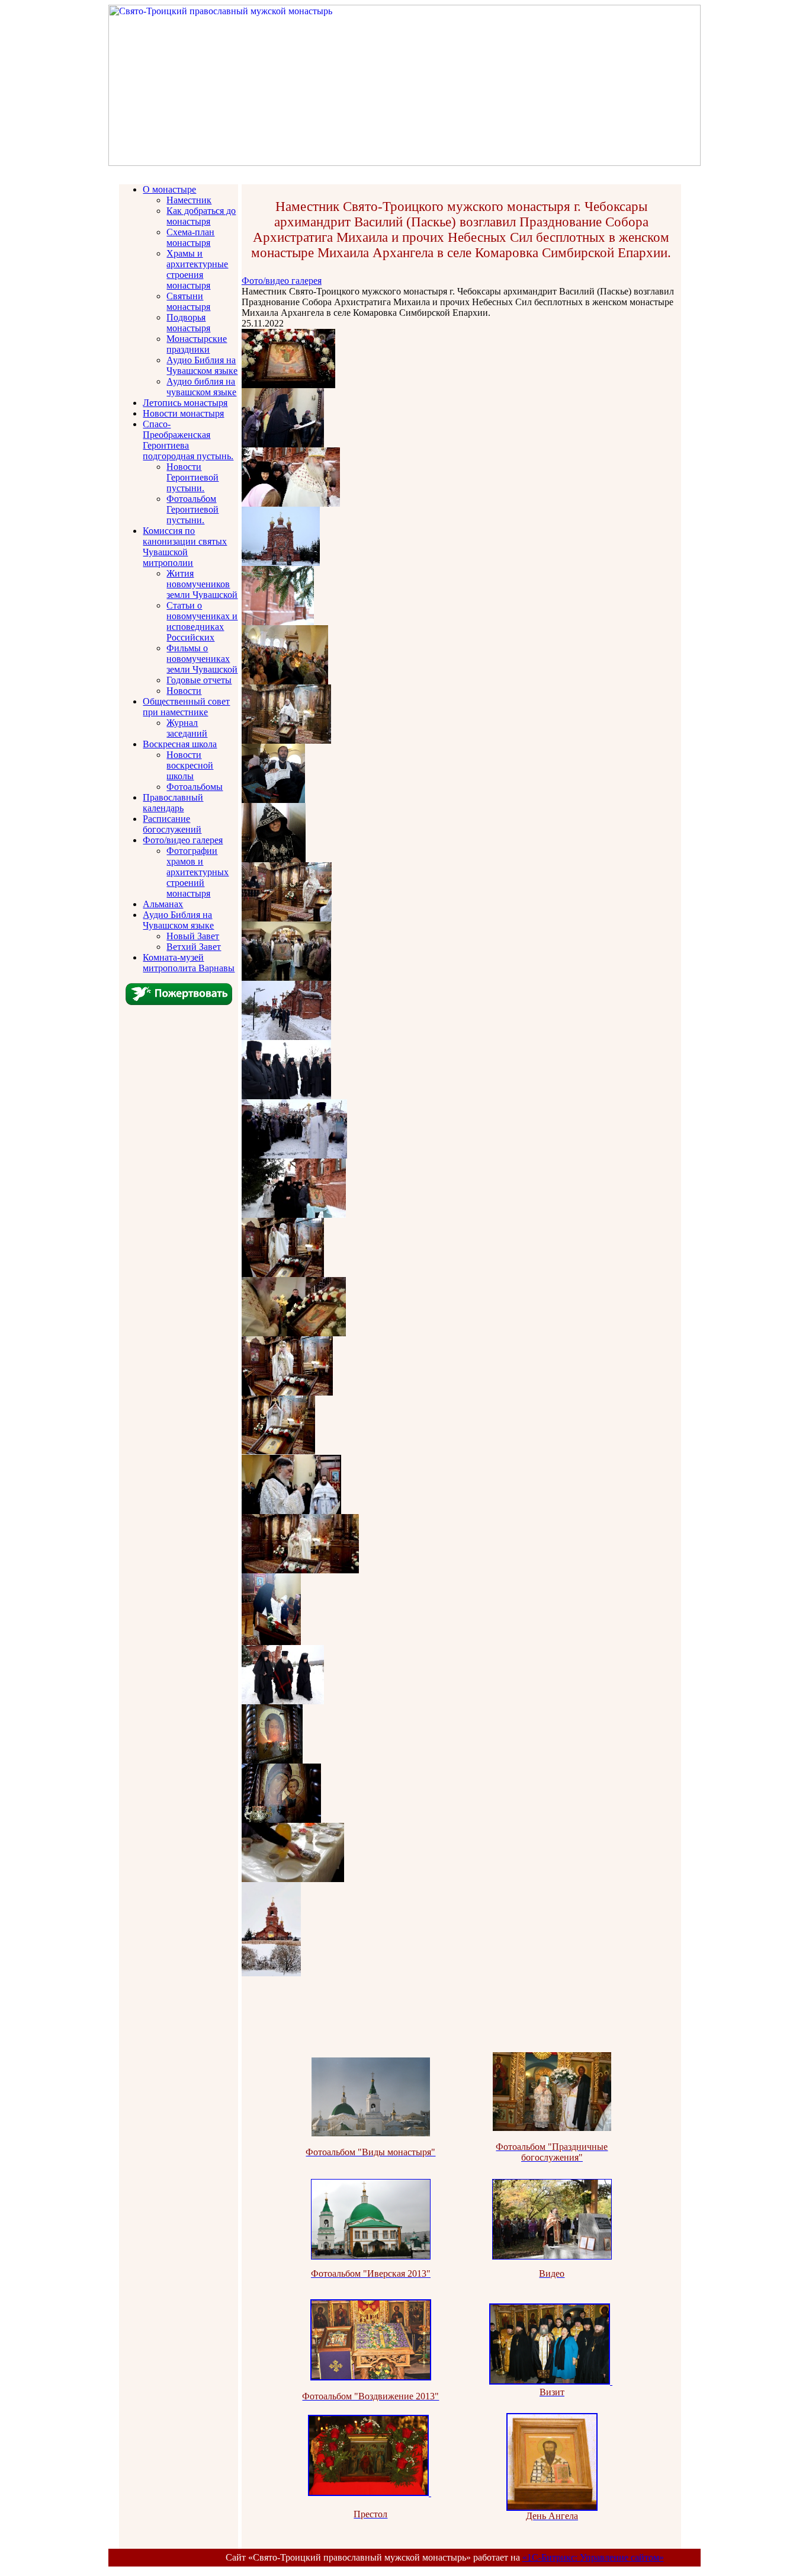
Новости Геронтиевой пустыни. (192, 477)
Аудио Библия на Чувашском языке (202, 365)
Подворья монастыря (188, 323)
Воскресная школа (180, 744)
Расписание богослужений (172, 824)
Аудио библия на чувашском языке (201, 387)
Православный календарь (173, 803)
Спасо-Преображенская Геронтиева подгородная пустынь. (188, 440)
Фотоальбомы (195, 787)
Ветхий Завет (194, 947)
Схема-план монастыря (190, 237)
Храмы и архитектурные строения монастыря (197, 269)
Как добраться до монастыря (201, 216)
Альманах (163, 904)
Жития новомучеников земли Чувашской (202, 584)
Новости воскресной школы (190, 765)
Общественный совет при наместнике (186, 707)
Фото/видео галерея (183, 840)
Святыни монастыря (188, 301)
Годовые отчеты (199, 680)
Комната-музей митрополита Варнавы (189, 963)
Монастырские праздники (197, 344)
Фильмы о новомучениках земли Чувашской (202, 659)
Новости (184, 691)
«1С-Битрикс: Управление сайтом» (593, 2557)
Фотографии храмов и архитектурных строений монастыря (198, 872)
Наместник (189, 200)
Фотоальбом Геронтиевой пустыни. (192, 509)
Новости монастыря (183, 413)
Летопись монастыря (185, 403)
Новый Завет (193, 936)
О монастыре (169, 189)
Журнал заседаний (187, 728)
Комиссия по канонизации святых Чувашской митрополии (185, 547)
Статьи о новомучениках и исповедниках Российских (202, 621)
